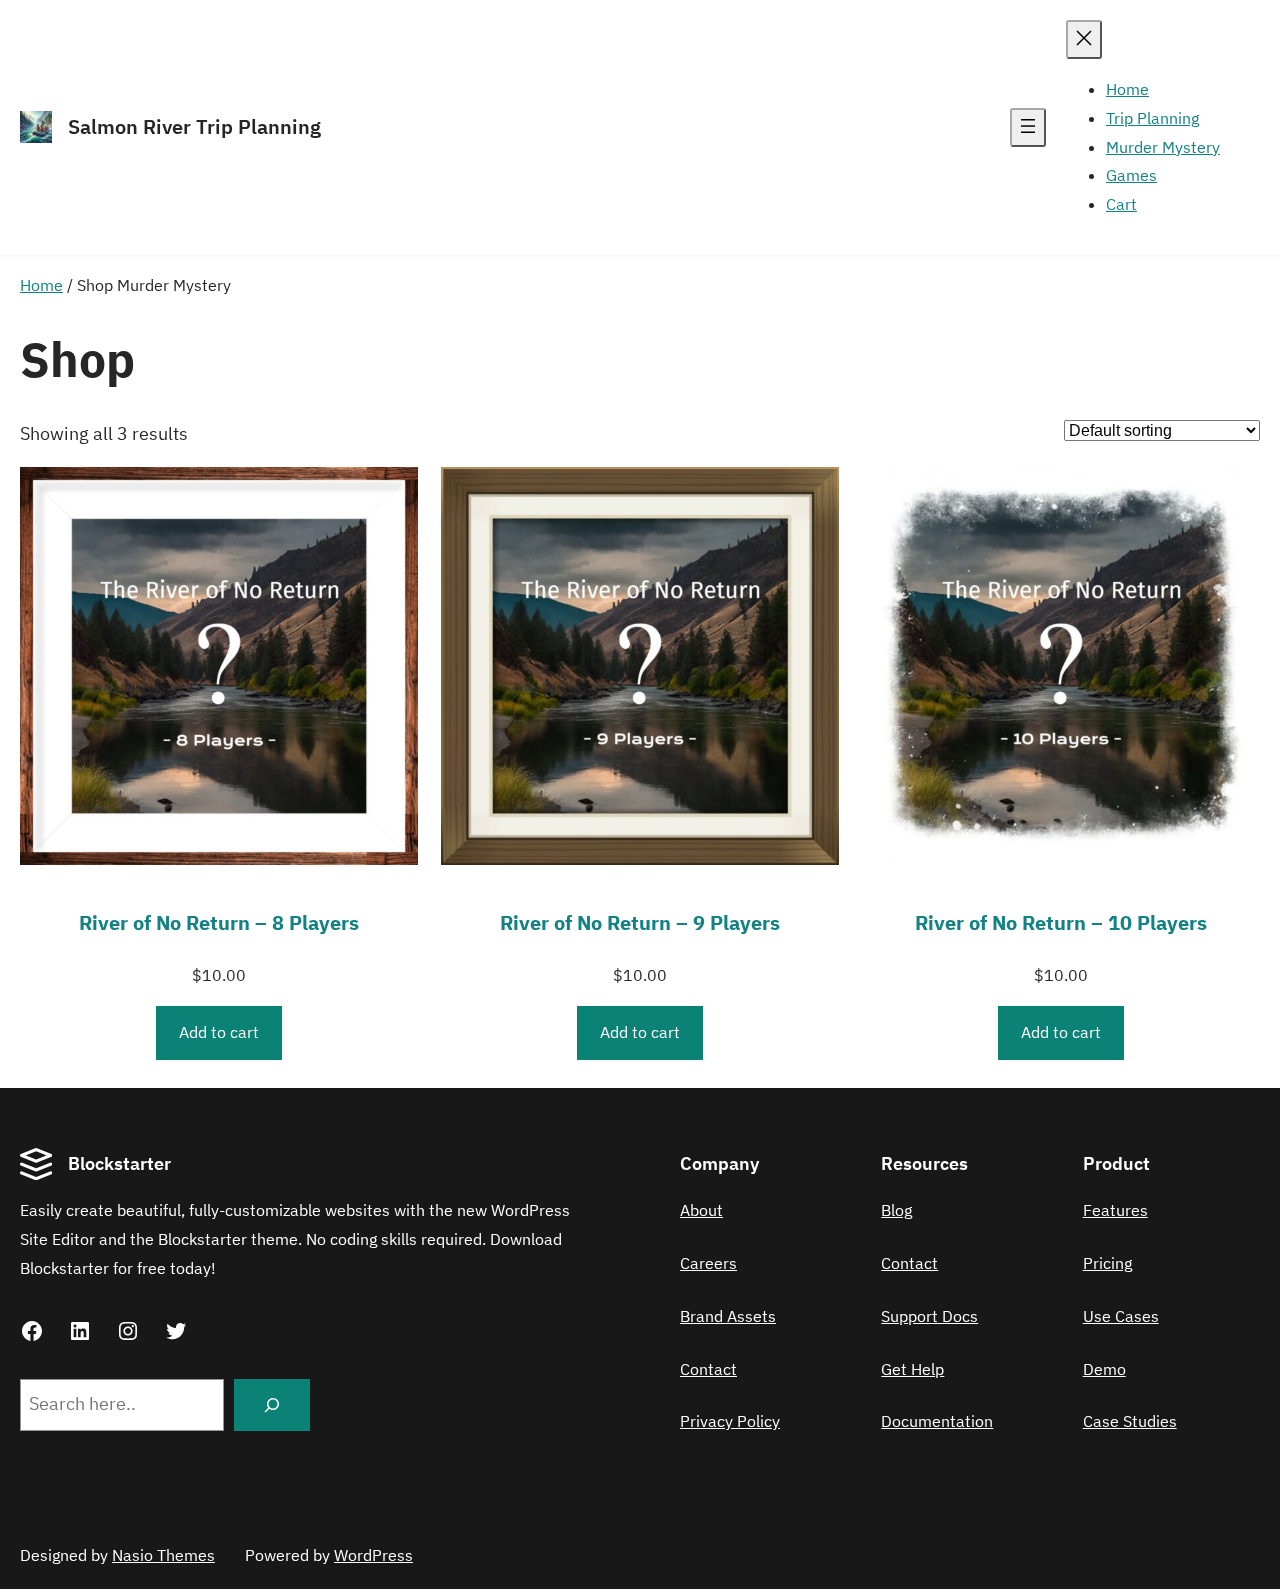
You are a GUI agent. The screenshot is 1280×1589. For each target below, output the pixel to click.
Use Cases (1121, 1316)
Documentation (937, 1421)
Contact (708, 1369)
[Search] (272, 1405)
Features (1115, 1210)
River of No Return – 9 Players (640, 922)
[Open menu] (1028, 127)
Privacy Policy (730, 1421)
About (701, 1210)
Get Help (912, 1369)
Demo (1104, 1369)
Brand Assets (728, 1316)
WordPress (373, 1555)
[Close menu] (1084, 39)
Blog (896, 1210)
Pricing (1107, 1263)
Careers (708, 1263)
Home (41, 285)
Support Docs (929, 1316)
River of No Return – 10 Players (1061, 922)
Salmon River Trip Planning (194, 126)
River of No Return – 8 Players (219, 922)
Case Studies (1130, 1421)
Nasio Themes (163, 1555)
